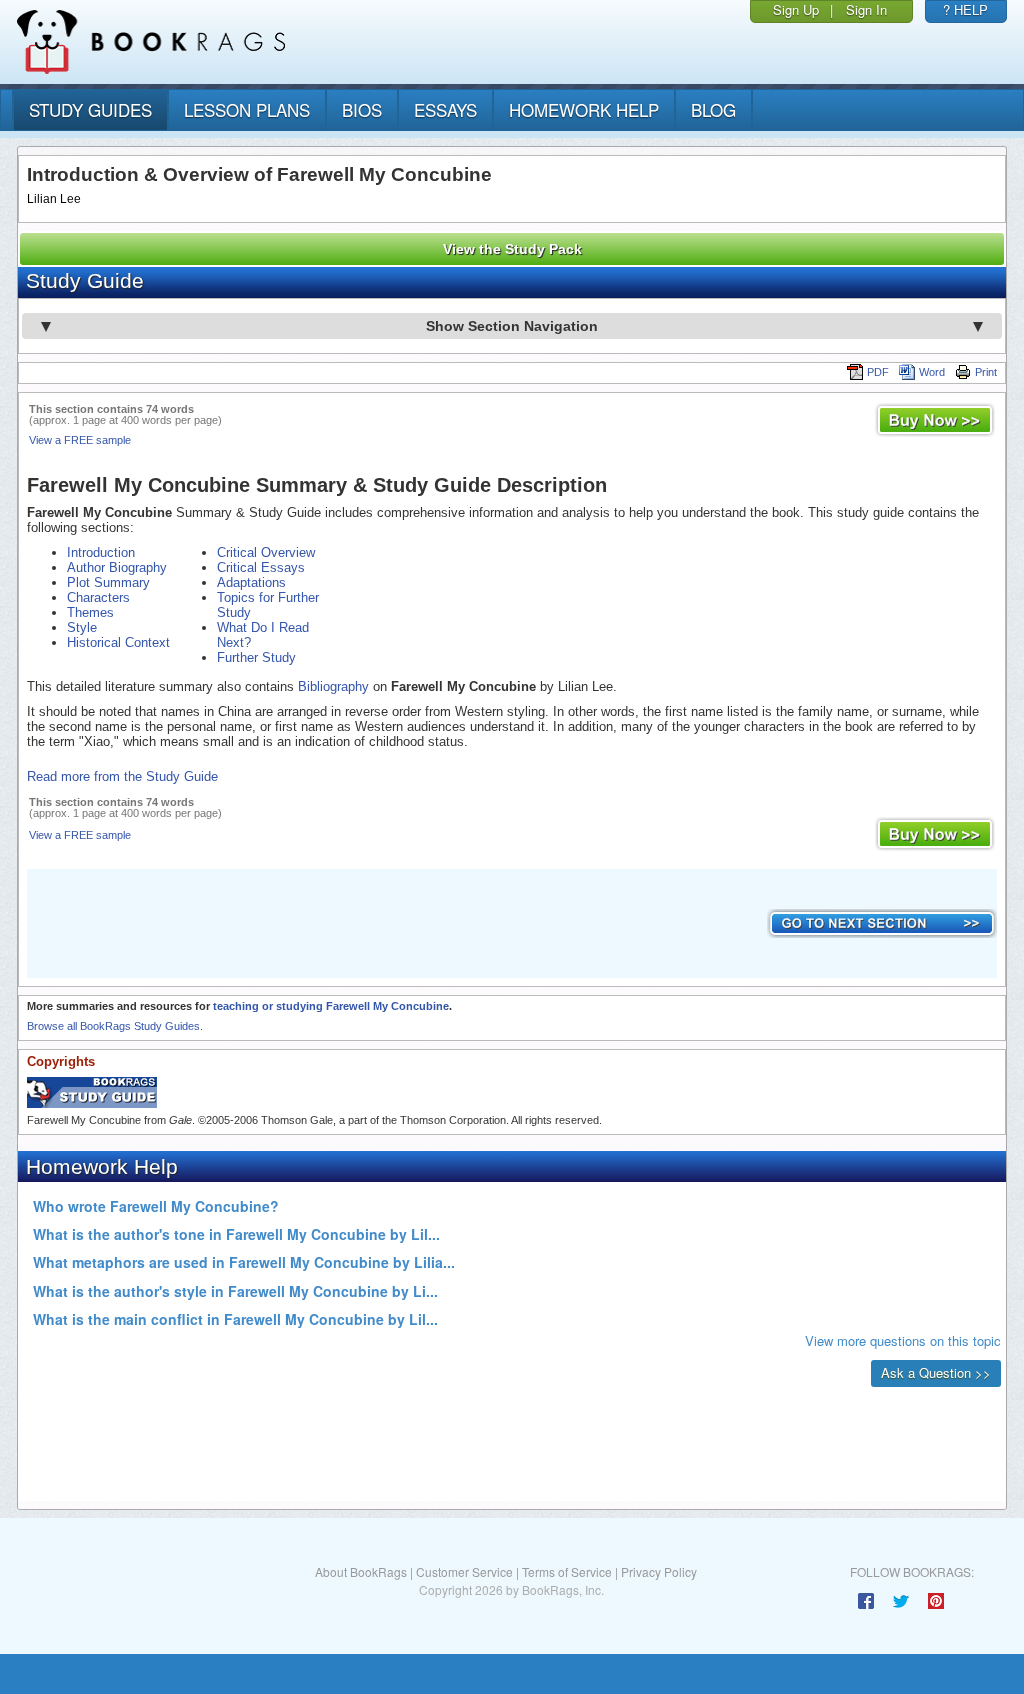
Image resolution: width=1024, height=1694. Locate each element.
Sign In (866, 9)
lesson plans (247, 109)
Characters (98, 597)
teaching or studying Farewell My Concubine (331, 1006)
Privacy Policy (659, 1571)
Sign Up (796, 9)
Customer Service (464, 1571)
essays (445, 109)
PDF (878, 372)
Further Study (256, 657)
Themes (90, 612)
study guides (90, 109)
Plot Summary (108, 582)
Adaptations (251, 582)
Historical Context (118, 642)
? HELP (965, 9)
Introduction (101, 552)
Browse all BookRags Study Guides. (115, 1026)
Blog (713, 109)
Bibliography (333, 686)
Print (986, 372)
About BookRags (361, 1571)
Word (932, 372)
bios (362, 109)
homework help (584, 109)
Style (82, 627)
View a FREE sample (80, 440)
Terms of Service (567, 1571)
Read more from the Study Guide (122, 776)
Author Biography (117, 567)
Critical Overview (266, 552)
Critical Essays (261, 567)
